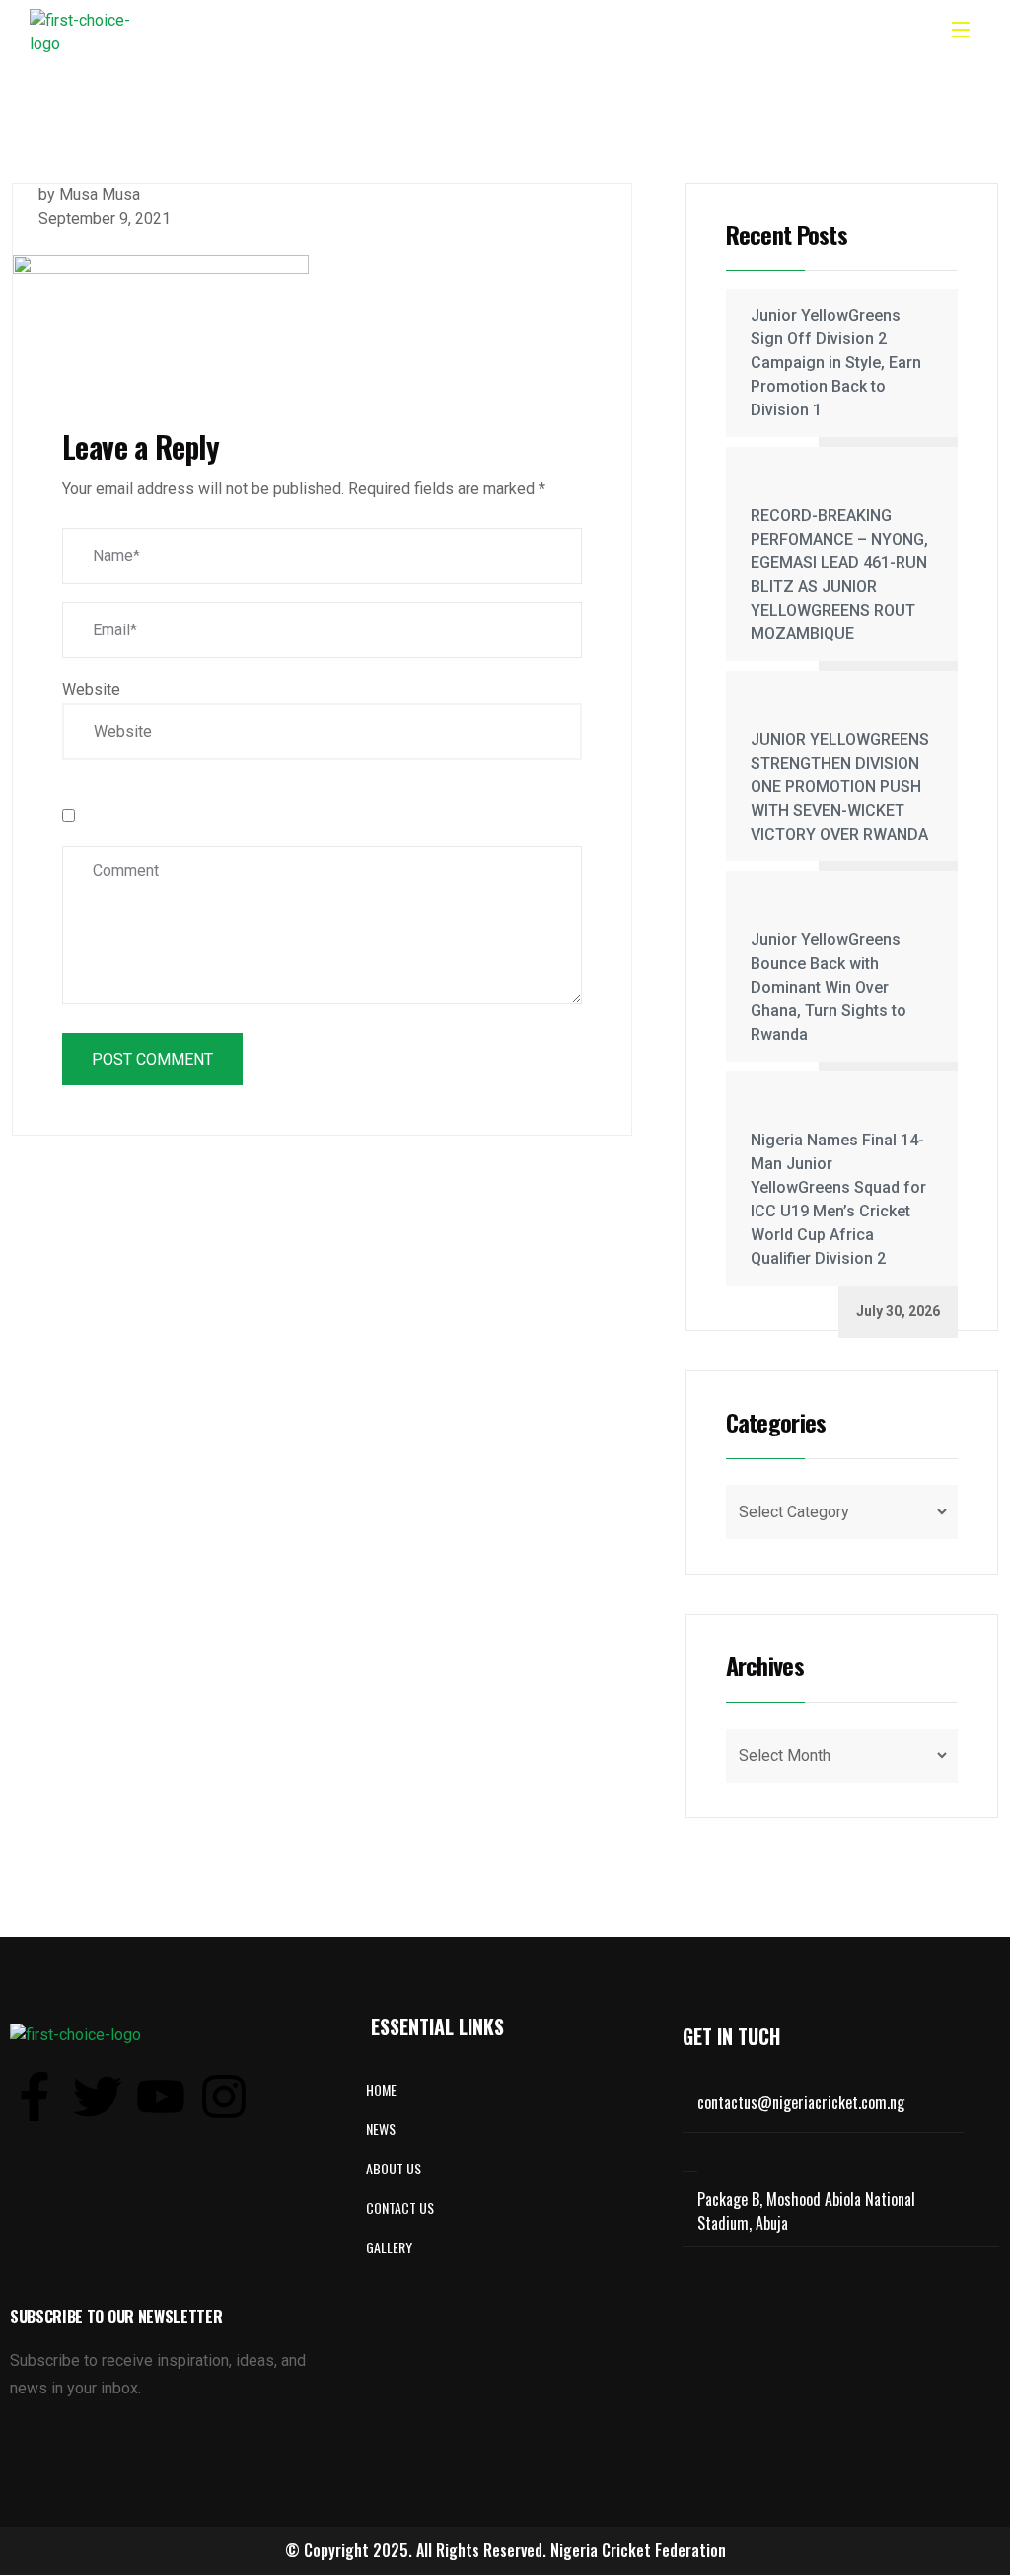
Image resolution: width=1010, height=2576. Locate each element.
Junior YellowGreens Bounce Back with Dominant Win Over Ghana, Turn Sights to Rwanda (829, 987)
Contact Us (400, 2208)
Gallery (389, 2247)
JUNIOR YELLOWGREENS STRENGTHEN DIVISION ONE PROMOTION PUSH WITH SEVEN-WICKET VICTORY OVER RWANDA (840, 787)
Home (381, 2089)
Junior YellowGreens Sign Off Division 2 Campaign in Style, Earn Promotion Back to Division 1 (836, 363)
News (381, 2129)
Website (91, 689)
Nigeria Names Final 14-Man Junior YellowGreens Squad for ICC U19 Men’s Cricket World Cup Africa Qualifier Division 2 (838, 1199)
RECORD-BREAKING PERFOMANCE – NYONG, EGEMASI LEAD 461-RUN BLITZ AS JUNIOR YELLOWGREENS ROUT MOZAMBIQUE (839, 575)
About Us (394, 2168)
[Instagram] (224, 2097)
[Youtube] (161, 2097)
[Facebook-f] (35, 2097)
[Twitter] (98, 2097)
